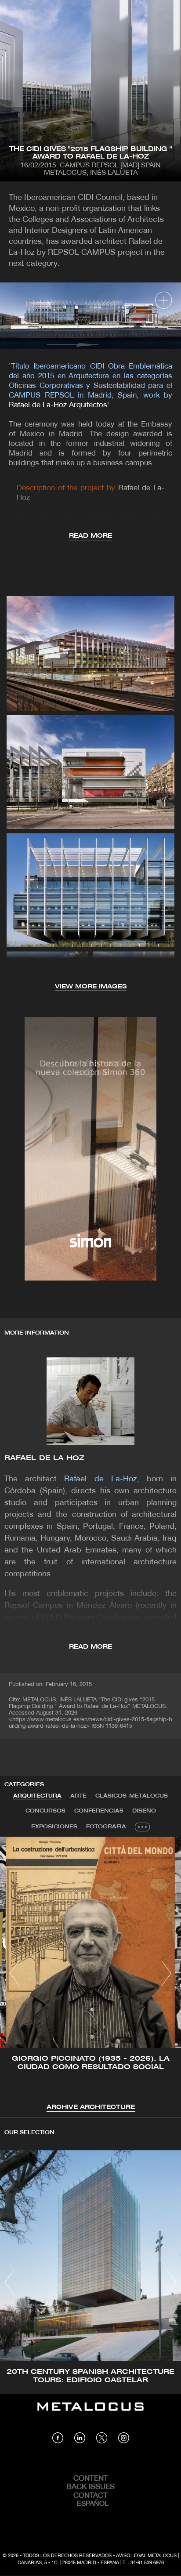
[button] (15, 1973)
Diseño (144, 1811)
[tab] (37, 1796)
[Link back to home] (90, 2413)
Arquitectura (37, 1796)
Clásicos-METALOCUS (132, 1796)
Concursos (45, 1811)
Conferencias (99, 1811)
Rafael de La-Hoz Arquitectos (58, 405)
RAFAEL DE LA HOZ (45, 1458)
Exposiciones (54, 1827)
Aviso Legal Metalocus (146, 2556)
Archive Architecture (91, 2107)
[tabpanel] (90, 1975)
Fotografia (106, 1827)
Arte (78, 1796)
